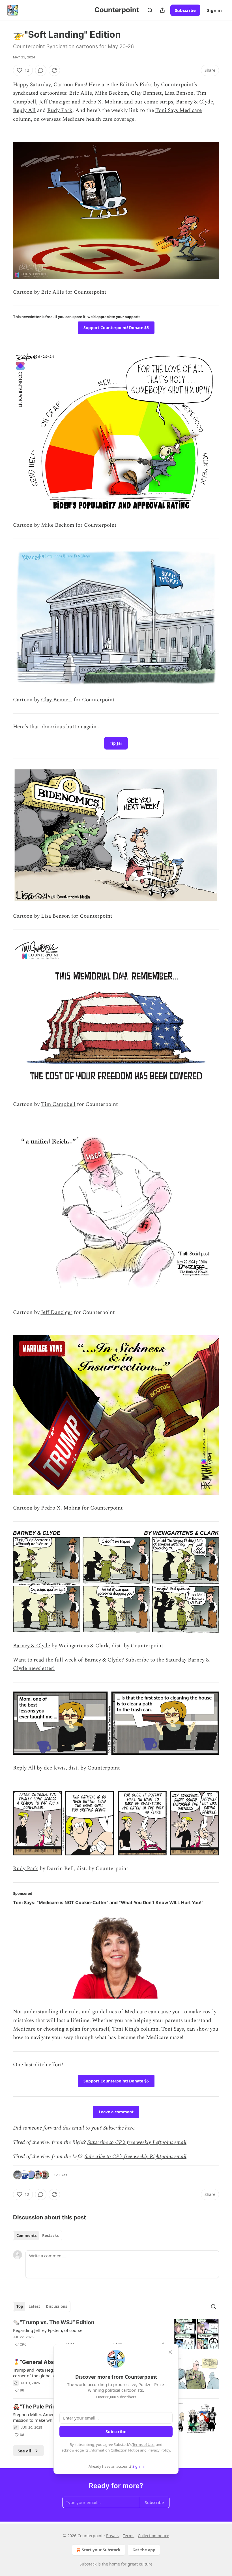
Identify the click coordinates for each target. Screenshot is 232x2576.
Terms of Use (143, 2444)
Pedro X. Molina (102, 102)
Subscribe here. (120, 2128)
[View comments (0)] (41, 70)
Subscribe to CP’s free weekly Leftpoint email (137, 2142)
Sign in (214, 10)
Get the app (144, 2550)
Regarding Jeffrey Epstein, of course (48, 2330)
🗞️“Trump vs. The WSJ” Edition (54, 2322)
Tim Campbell (58, 1104)
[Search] (150, 10)
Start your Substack (101, 2550)
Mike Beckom (111, 93)
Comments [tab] (26, 2236)
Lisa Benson (179, 93)
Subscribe (185, 10)
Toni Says (173, 2029)
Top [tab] (20, 2306)
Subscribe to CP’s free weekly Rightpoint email (136, 2157)
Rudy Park (60, 110)
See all (24, 2451)
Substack (88, 2564)
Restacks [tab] (50, 2236)
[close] (170, 2352)
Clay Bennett (146, 93)
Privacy (113, 2536)
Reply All (24, 110)
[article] (116, 2334)
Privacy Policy (159, 2450)
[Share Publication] (162, 10)
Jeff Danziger (55, 102)
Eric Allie (80, 93)
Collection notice (153, 2536)
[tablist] (37, 2236)
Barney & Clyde (195, 102)
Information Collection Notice (114, 2450)
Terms (129, 2536)
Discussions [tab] (56, 2306)
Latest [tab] (34, 2306)
